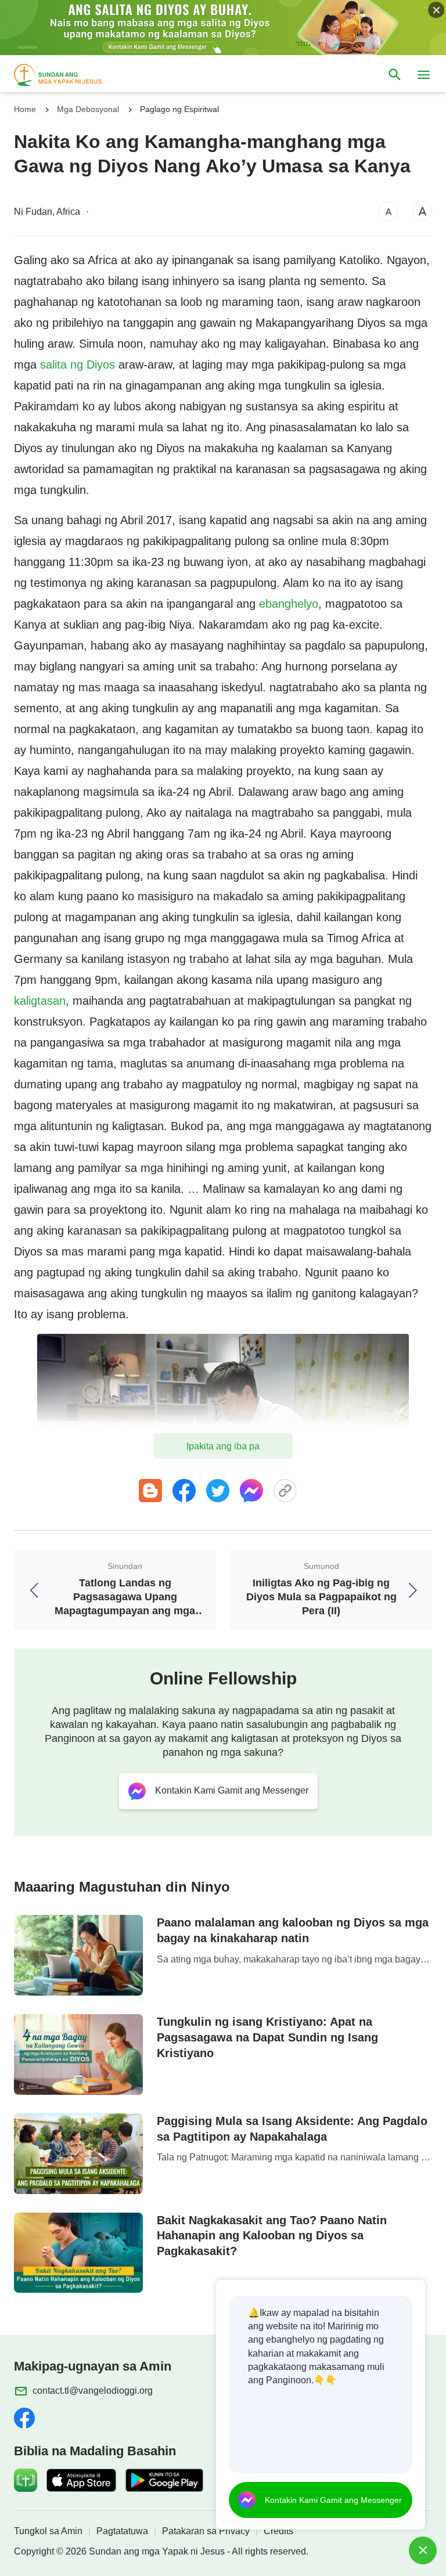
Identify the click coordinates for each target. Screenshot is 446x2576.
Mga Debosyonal (88, 109)
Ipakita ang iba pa (223, 1446)
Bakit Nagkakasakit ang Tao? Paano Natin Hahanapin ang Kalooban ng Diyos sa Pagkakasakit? (272, 2236)
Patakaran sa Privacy (206, 2531)
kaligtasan (40, 1001)
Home (25, 109)
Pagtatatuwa (122, 2531)
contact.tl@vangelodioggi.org (93, 2391)
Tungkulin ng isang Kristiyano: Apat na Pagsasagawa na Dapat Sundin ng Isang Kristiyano (267, 2037)
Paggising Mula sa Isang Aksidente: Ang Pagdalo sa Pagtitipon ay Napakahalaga (292, 2129)
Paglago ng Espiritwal (179, 109)
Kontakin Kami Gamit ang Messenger (333, 2500)
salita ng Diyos (78, 365)
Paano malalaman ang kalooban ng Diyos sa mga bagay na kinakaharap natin (293, 1930)
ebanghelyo (289, 604)
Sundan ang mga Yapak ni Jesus (157, 2551)
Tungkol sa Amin (48, 2531)
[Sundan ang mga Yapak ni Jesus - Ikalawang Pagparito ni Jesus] (69, 75)
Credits (278, 2531)
